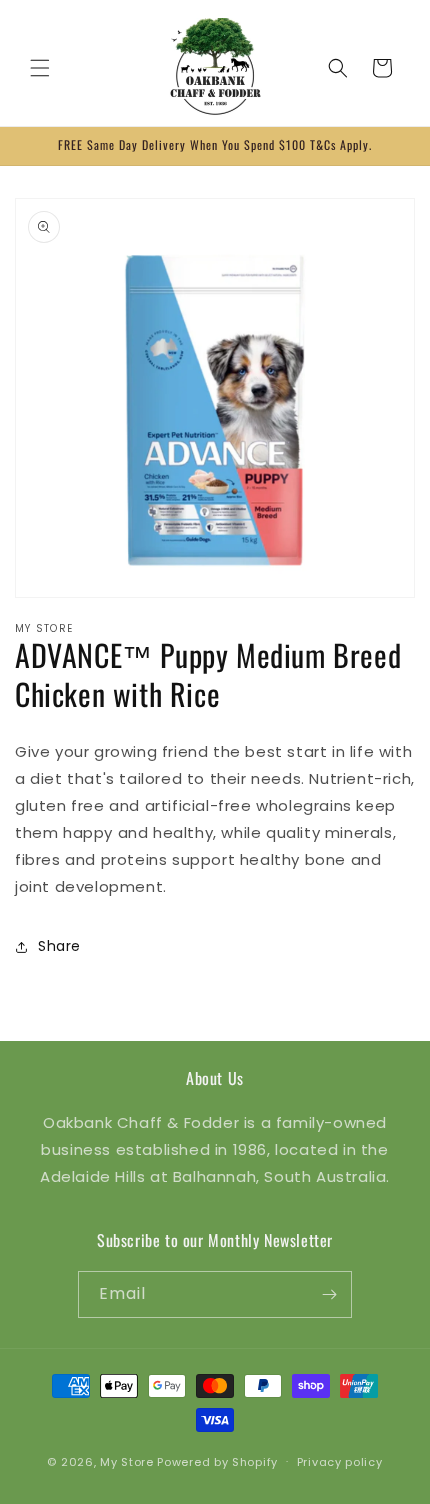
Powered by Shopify (217, 1461)
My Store (127, 1461)
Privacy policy (340, 1462)
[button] (40, 68)
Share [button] (59, 946)
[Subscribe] (329, 1294)
